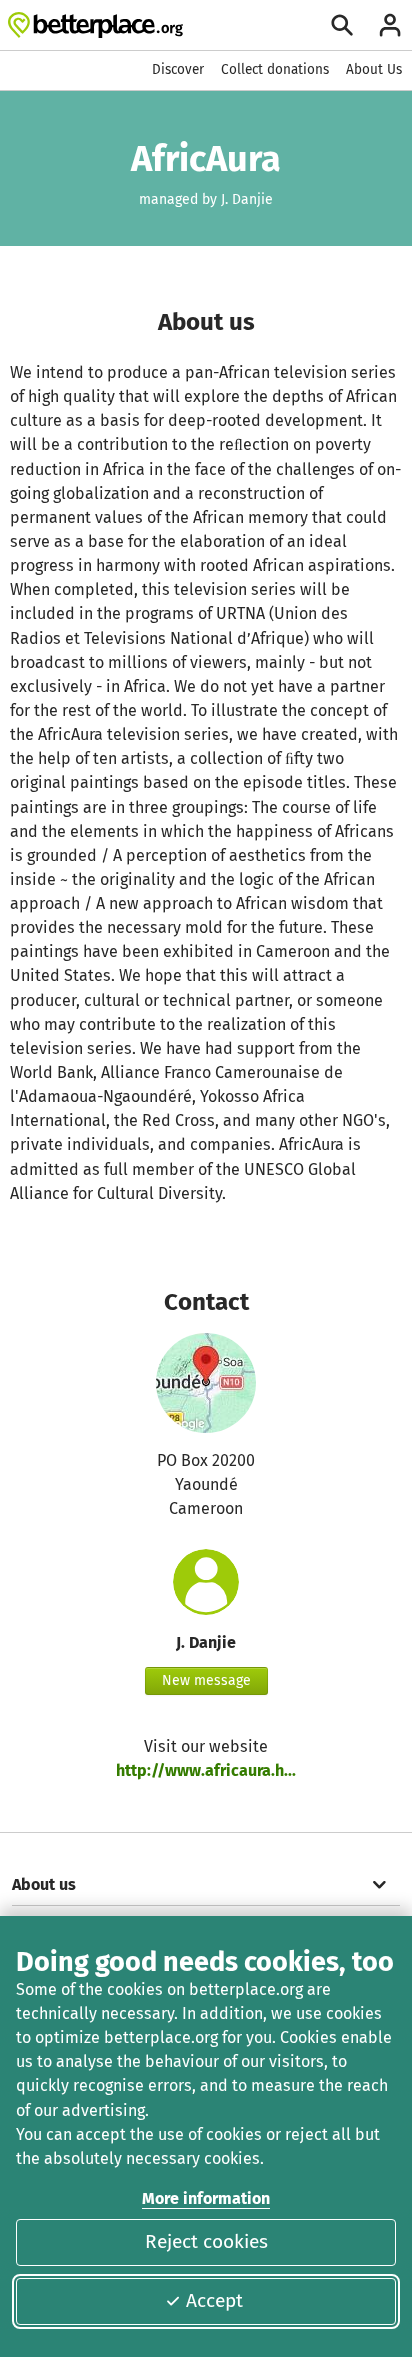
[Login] (390, 25)
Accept (214, 2300)
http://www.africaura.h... (206, 1770)
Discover (178, 69)
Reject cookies (206, 2241)
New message (206, 1680)
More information (206, 2198)
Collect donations (275, 69)
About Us (374, 69)
